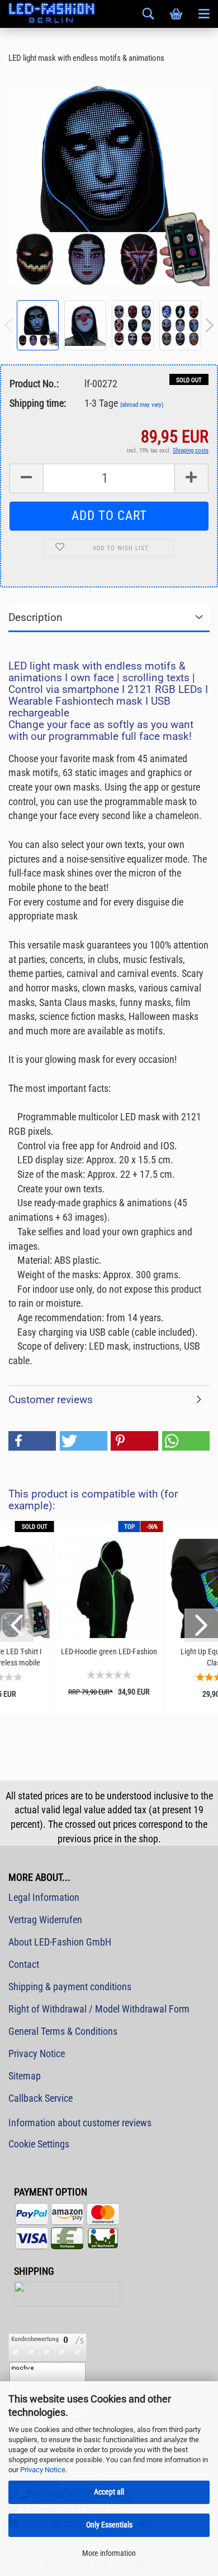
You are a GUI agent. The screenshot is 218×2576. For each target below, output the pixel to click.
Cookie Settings (39, 2144)
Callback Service (41, 2098)
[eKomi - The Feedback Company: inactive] (48, 2379)
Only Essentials (109, 2525)
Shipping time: (38, 403)
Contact (24, 1964)
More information (109, 2553)
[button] (32, 1441)
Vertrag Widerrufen (45, 1920)
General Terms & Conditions (63, 2031)
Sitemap (25, 2076)
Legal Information (44, 1897)
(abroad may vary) (142, 405)
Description (35, 617)
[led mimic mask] (109, 185)
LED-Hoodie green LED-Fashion (109, 1651)
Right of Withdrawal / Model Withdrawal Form (99, 2009)
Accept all (109, 2492)
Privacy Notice (43, 2470)
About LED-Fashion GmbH (60, 1942)
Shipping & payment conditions (70, 1987)
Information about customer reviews (80, 2123)
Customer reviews (51, 1400)
